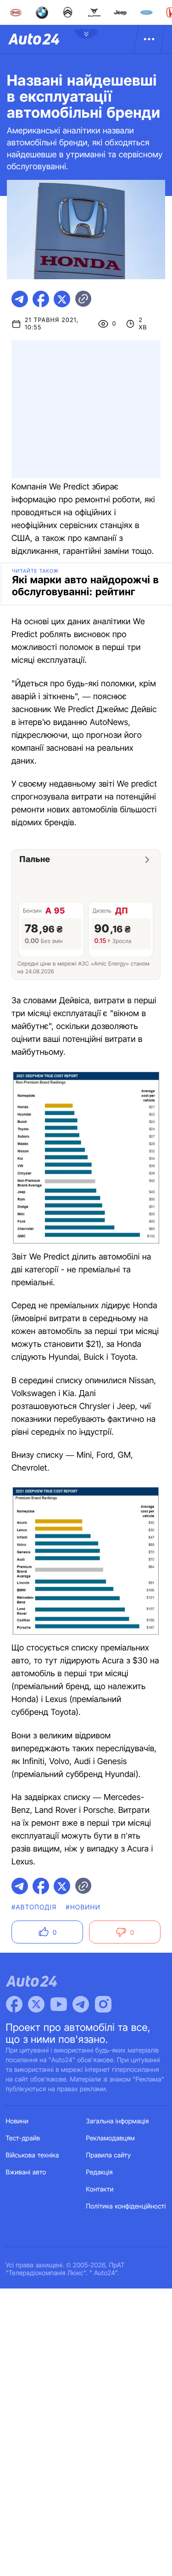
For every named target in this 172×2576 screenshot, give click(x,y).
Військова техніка (33, 2155)
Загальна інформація (118, 2121)
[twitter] (62, 299)
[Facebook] (14, 2004)
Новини (17, 2121)
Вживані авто (26, 2172)
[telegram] (20, 299)
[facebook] (41, 299)
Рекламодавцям (111, 2138)
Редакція (100, 2172)
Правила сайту (109, 2155)
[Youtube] (59, 2004)
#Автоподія (34, 1907)
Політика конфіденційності (126, 2206)
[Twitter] (36, 2004)
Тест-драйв (23, 2138)
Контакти (100, 2189)
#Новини (83, 1907)
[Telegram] (81, 2004)
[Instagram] (103, 2004)
